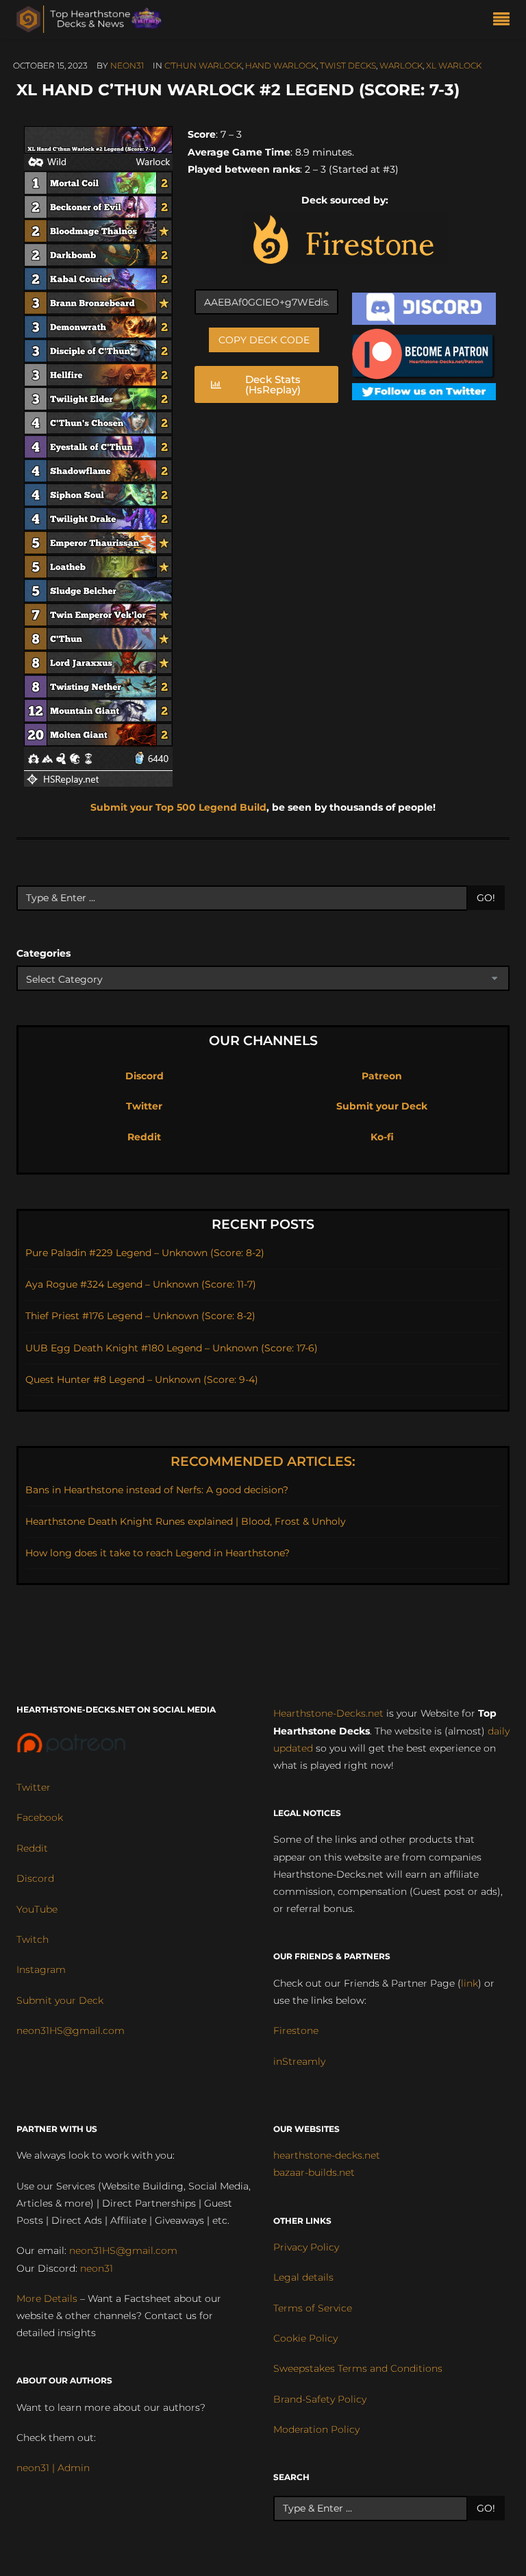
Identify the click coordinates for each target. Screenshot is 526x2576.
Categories (43, 953)
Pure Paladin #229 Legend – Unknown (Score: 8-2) (145, 1253)
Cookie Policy (305, 2338)
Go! (486, 898)
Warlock (401, 65)
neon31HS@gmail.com (71, 2031)
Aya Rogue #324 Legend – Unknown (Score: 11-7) (141, 1284)
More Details (47, 2298)
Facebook (40, 1817)
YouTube (37, 1909)
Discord (145, 1076)
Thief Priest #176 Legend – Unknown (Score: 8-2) (140, 1316)
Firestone (296, 2031)
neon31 (127, 65)
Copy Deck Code (264, 340)
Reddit (144, 1137)
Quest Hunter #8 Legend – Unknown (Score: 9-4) (142, 1379)
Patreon (382, 1076)
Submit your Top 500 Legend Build (178, 807)
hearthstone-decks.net (327, 2155)
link (469, 1983)
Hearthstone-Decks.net (328, 1713)
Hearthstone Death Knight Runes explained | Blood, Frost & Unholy (186, 1521)
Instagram (41, 1970)
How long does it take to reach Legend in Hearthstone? (158, 1553)
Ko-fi (382, 1137)
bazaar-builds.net (314, 2172)
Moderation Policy (316, 2429)
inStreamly (299, 2061)
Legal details (303, 2277)
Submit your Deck (382, 1106)
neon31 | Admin (53, 2468)
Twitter (144, 1106)
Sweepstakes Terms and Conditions (358, 2368)
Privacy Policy (306, 2247)
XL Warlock (454, 65)
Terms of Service (313, 2308)
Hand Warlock (281, 65)
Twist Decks (348, 65)
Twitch (33, 1939)
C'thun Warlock (203, 65)
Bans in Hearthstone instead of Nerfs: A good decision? (157, 1490)
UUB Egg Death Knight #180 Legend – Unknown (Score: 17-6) (172, 1348)
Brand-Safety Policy (320, 2399)
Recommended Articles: (263, 1461)
